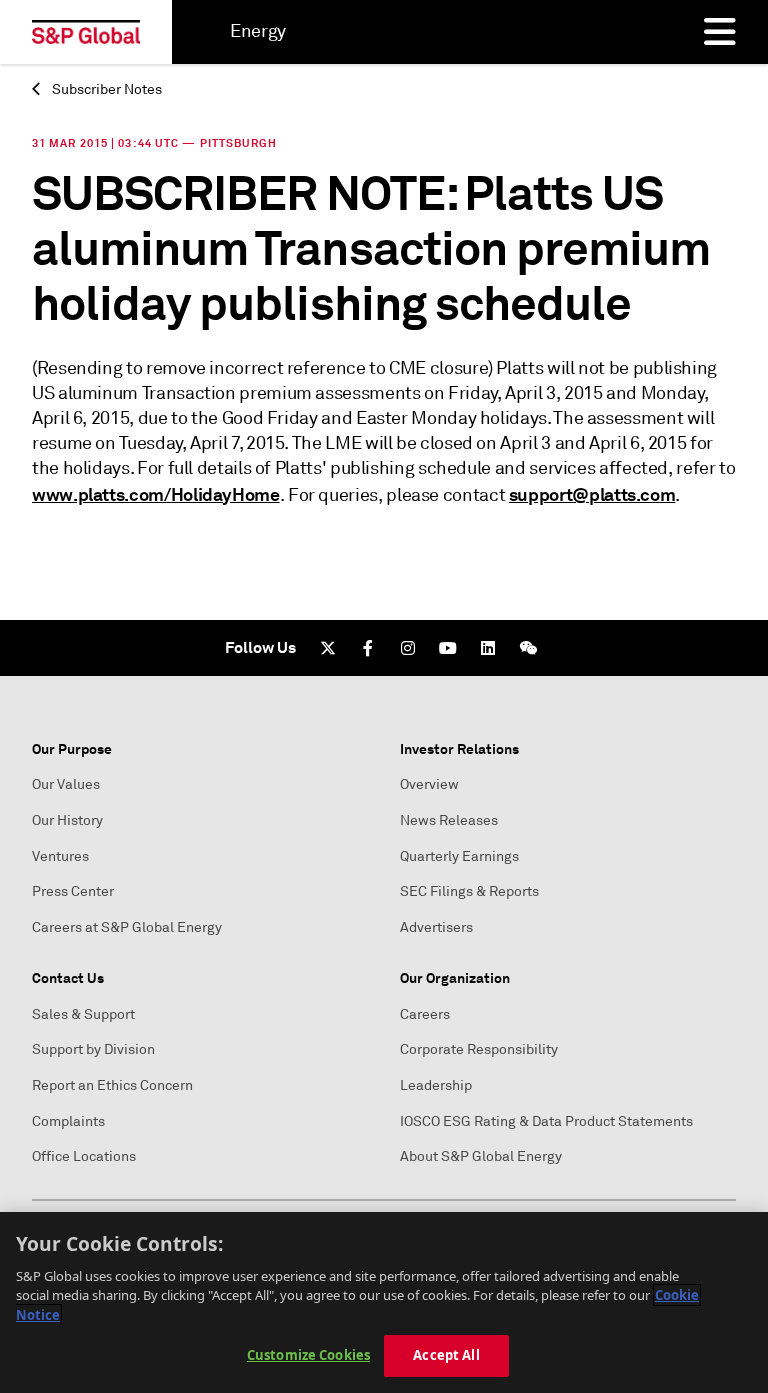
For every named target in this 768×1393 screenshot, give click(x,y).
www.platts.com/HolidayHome (156, 494)
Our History (67, 820)
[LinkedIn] (488, 648)
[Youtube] (448, 648)
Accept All (446, 1355)
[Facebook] (368, 648)
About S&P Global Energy (481, 1156)
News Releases (449, 820)
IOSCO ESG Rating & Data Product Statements (546, 1121)
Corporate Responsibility (479, 1049)
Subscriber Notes (105, 89)
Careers (425, 1014)
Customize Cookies (308, 1355)
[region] (384, 1302)
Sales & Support (83, 1014)
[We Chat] (528, 648)
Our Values (66, 784)
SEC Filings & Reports (469, 891)
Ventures (60, 856)
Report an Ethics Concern (112, 1085)
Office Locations (84, 1156)
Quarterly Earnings (459, 856)
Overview (429, 784)
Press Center (73, 891)
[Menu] (720, 32)
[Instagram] (408, 648)
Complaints (68, 1121)
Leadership (436, 1085)
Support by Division (93, 1049)
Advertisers (436, 927)
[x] (328, 648)
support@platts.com (592, 494)
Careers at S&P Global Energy (127, 927)
